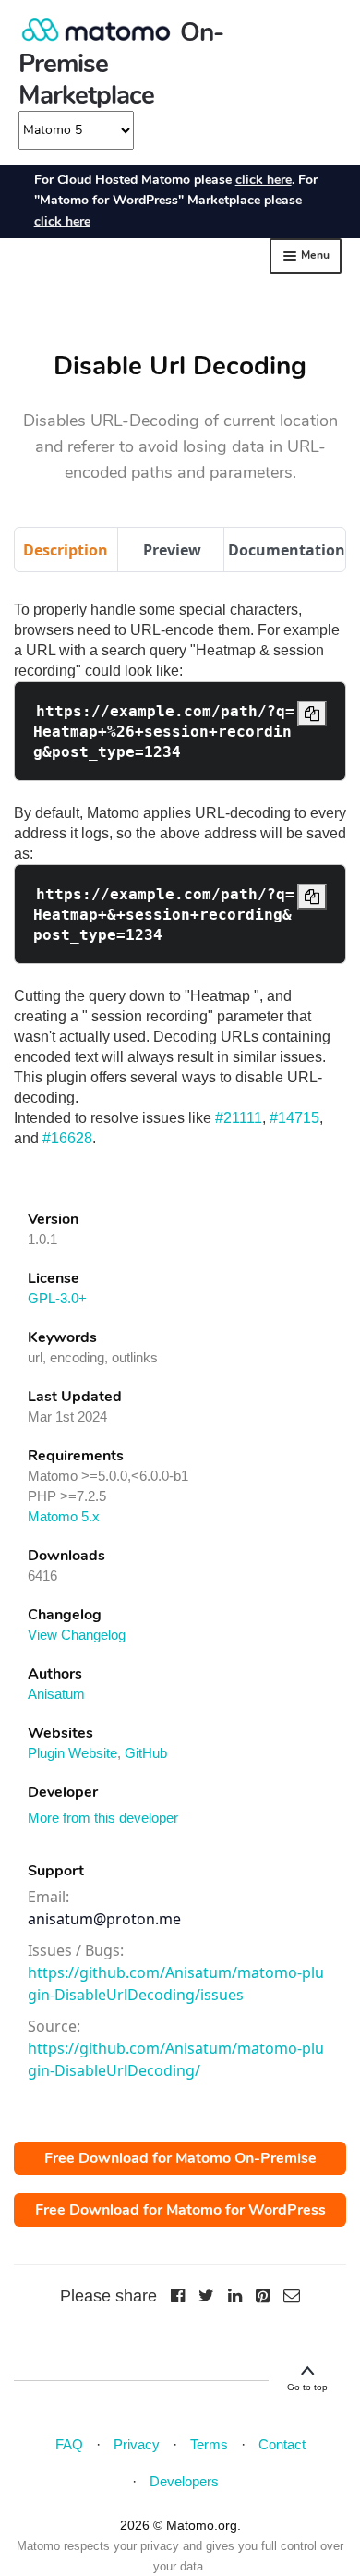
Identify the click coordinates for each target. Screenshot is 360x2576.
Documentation (287, 550)
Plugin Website (72, 1753)
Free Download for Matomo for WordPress (180, 2210)
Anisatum (56, 1694)
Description (66, 550)
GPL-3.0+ (57, 1298)
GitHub (146, 1753)
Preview (172, 550)
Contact (282, 2444)
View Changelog (77, 1635)
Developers (184, 2481)
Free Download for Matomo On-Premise (180, 2158)
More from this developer (103, 1818)
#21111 (239, 1118)
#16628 (67, 1138)
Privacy (137, 2444)
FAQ (69, 2444)
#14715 (294, 1118)
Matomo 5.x (64, 1516)
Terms (209, 2444)
